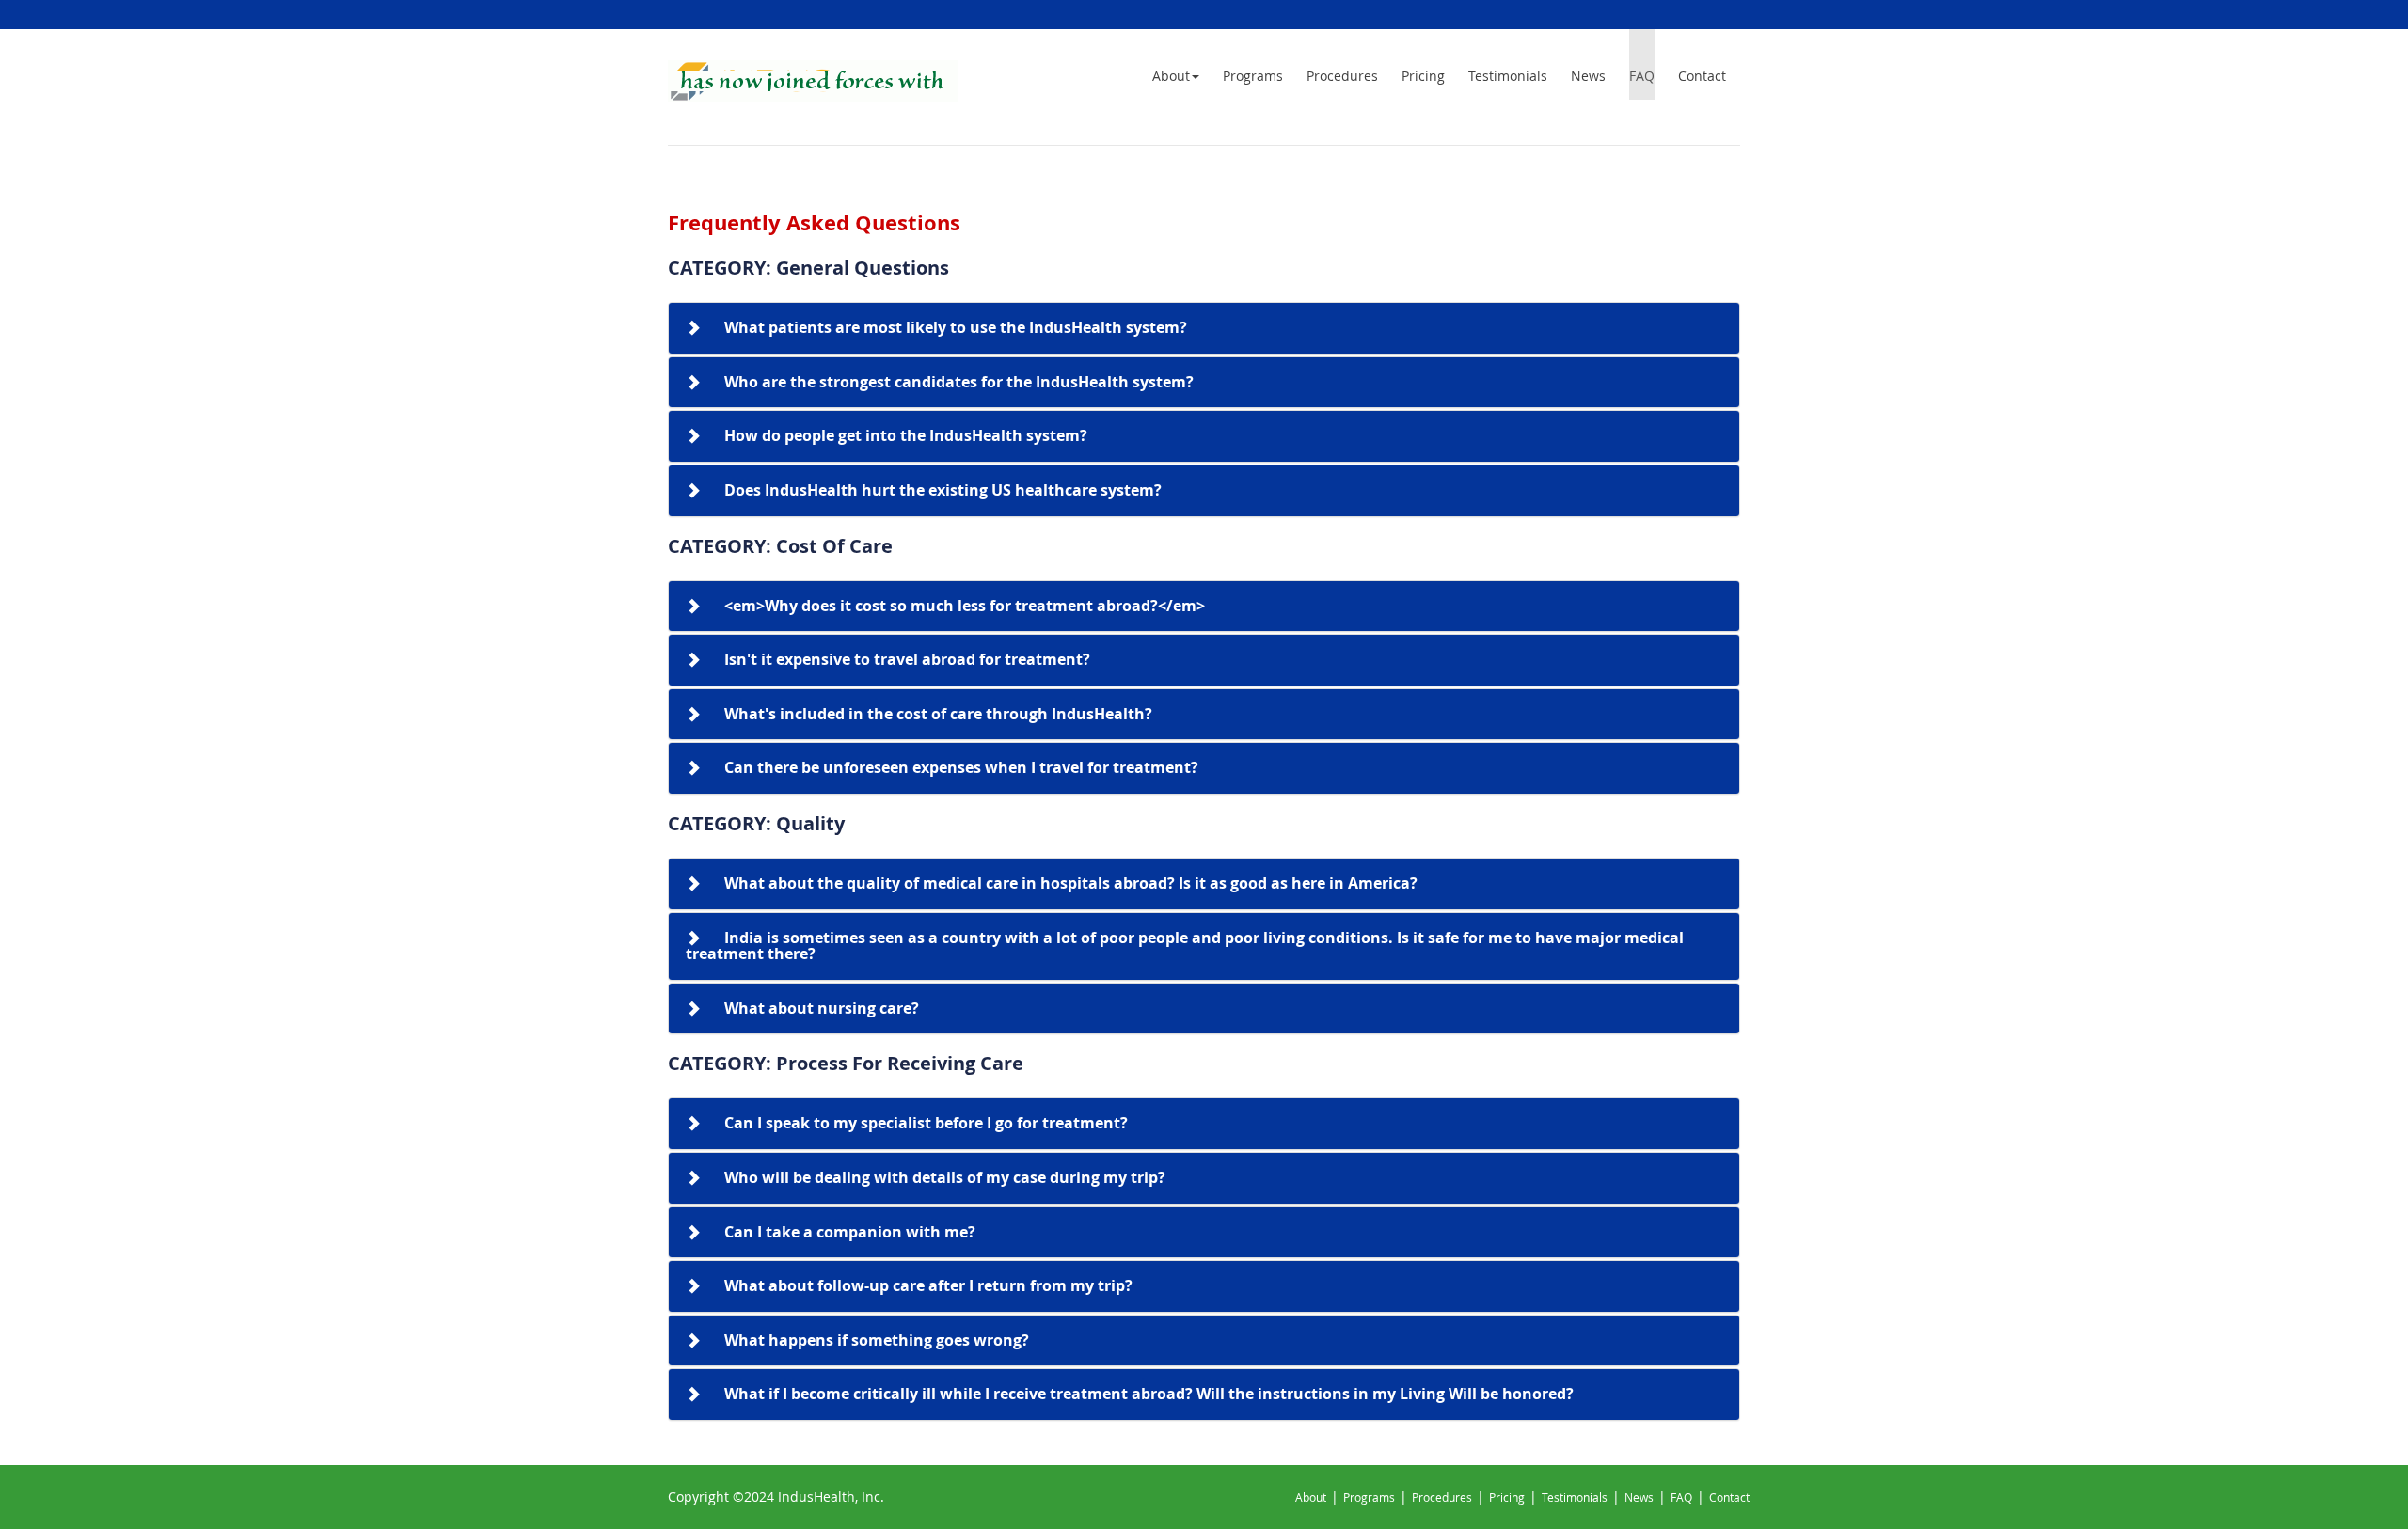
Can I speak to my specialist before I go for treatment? (926, 1123)
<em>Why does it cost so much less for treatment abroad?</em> (965, 606)
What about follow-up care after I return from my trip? (928, 1285)
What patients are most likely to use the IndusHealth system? (956, 327)
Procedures (1342, 76)
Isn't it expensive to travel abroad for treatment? (907, 659)
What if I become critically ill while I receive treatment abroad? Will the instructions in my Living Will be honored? (1149, 1394)
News (1588, 76)
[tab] (1204, 328)
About (1171, 76)
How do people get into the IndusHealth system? (906, 435)
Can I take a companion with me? (850, 1232)
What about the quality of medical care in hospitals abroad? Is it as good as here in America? (1071, 883)
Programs (1253, 76)
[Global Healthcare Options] (813, 81)
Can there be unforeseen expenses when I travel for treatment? (961, 767)
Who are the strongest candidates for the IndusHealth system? (959, 382)
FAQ (1642, 76)
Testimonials (1508, 76)
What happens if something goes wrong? (877, 1340)
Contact (1702, 76)
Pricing (1423, 76)
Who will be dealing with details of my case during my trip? (945, 1177)
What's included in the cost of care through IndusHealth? (938, 714)
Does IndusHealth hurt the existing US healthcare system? (943, 490)
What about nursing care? (822, 1008)
